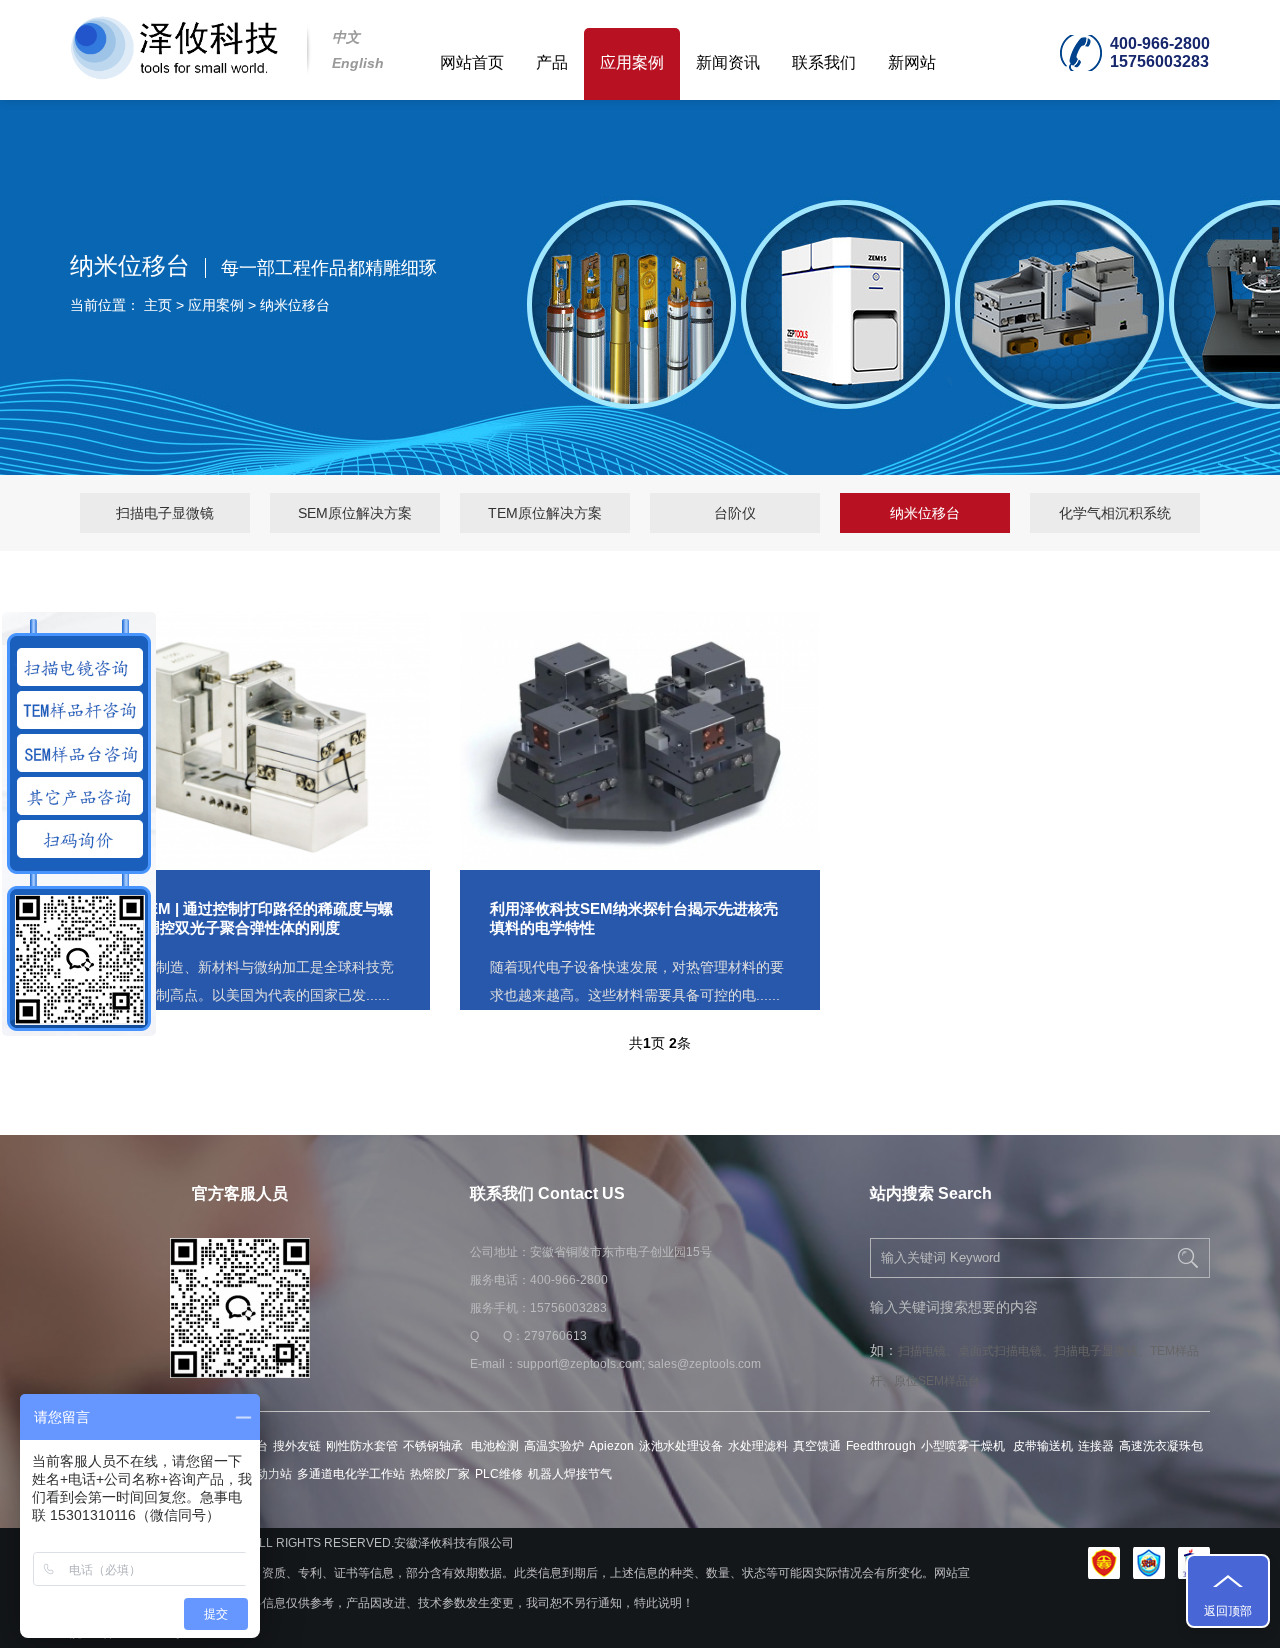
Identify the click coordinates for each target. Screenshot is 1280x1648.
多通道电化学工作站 (351, 1474)
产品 (552, 62)
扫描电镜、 (928, 1351)
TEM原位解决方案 (545, 513)
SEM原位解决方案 (355, 513)
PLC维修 (499, 1474)
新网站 (912, 62)
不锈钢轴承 (434, 1446)
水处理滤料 (758, 1446)
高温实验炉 (554, 1446)
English (358, 63)
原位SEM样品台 (937, 1381)
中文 (346, 37)
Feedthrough (881, 1446)
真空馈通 (817, 1446)
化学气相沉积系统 (1115, 513)
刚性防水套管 (362, 1446)
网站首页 (472, 62)
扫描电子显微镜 (165, 513)
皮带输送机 (1043, 1446)
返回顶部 (1228, 1611)
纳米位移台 (295, 305)
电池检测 (495, 1446)
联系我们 (824, 62)
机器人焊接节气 (570, 1474)
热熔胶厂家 (440, 1474)
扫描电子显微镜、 (1102, 1351)
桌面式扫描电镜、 (1006, 1351)
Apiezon (611, 1446)
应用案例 (632, 62)
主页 (158, 305)
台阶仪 (735, 513)
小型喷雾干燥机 (964, 1446)
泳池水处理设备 (681, 1446)
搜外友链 (297, 1446)
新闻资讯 (728, 62)
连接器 (1096, 1446)
